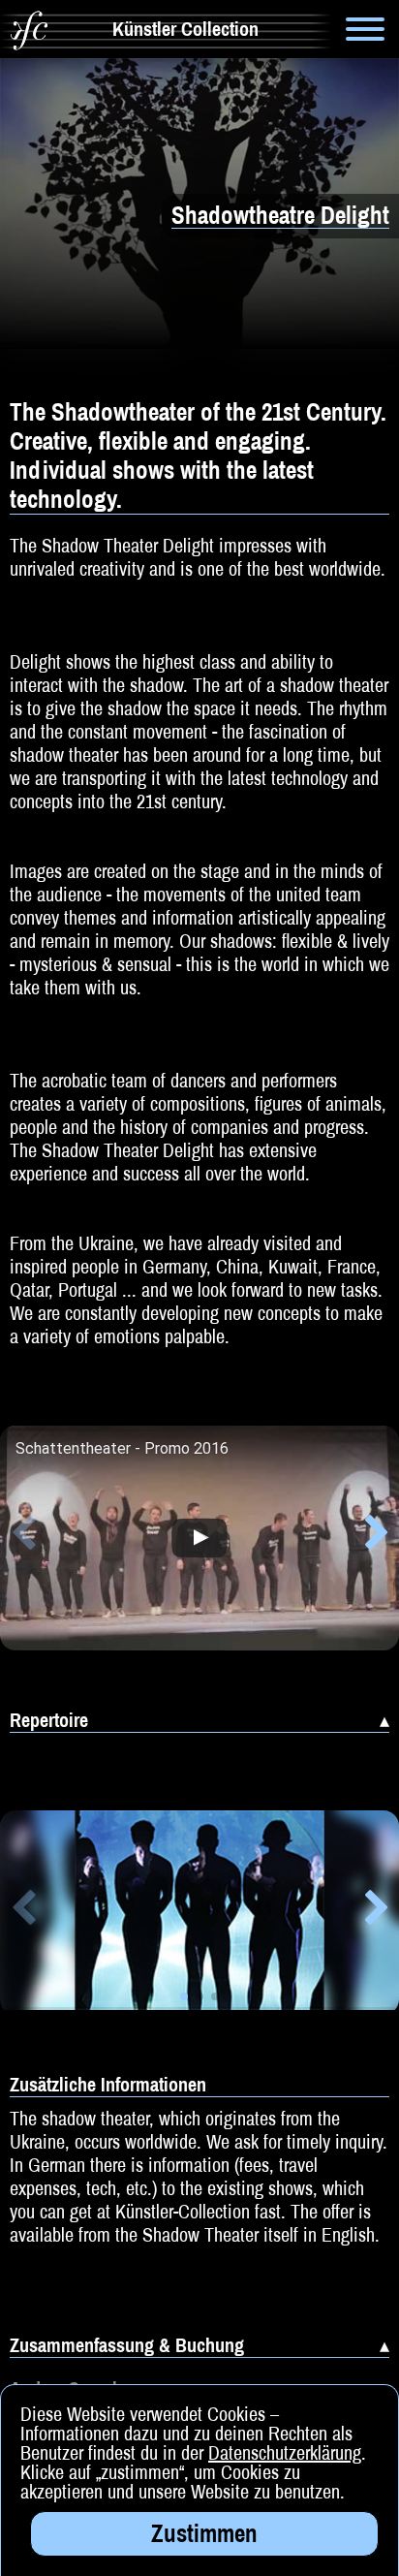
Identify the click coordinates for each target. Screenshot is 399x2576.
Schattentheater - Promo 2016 (122, 1449)
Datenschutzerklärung (285, 2452)
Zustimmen (204, 2533)
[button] (23, 1536)
